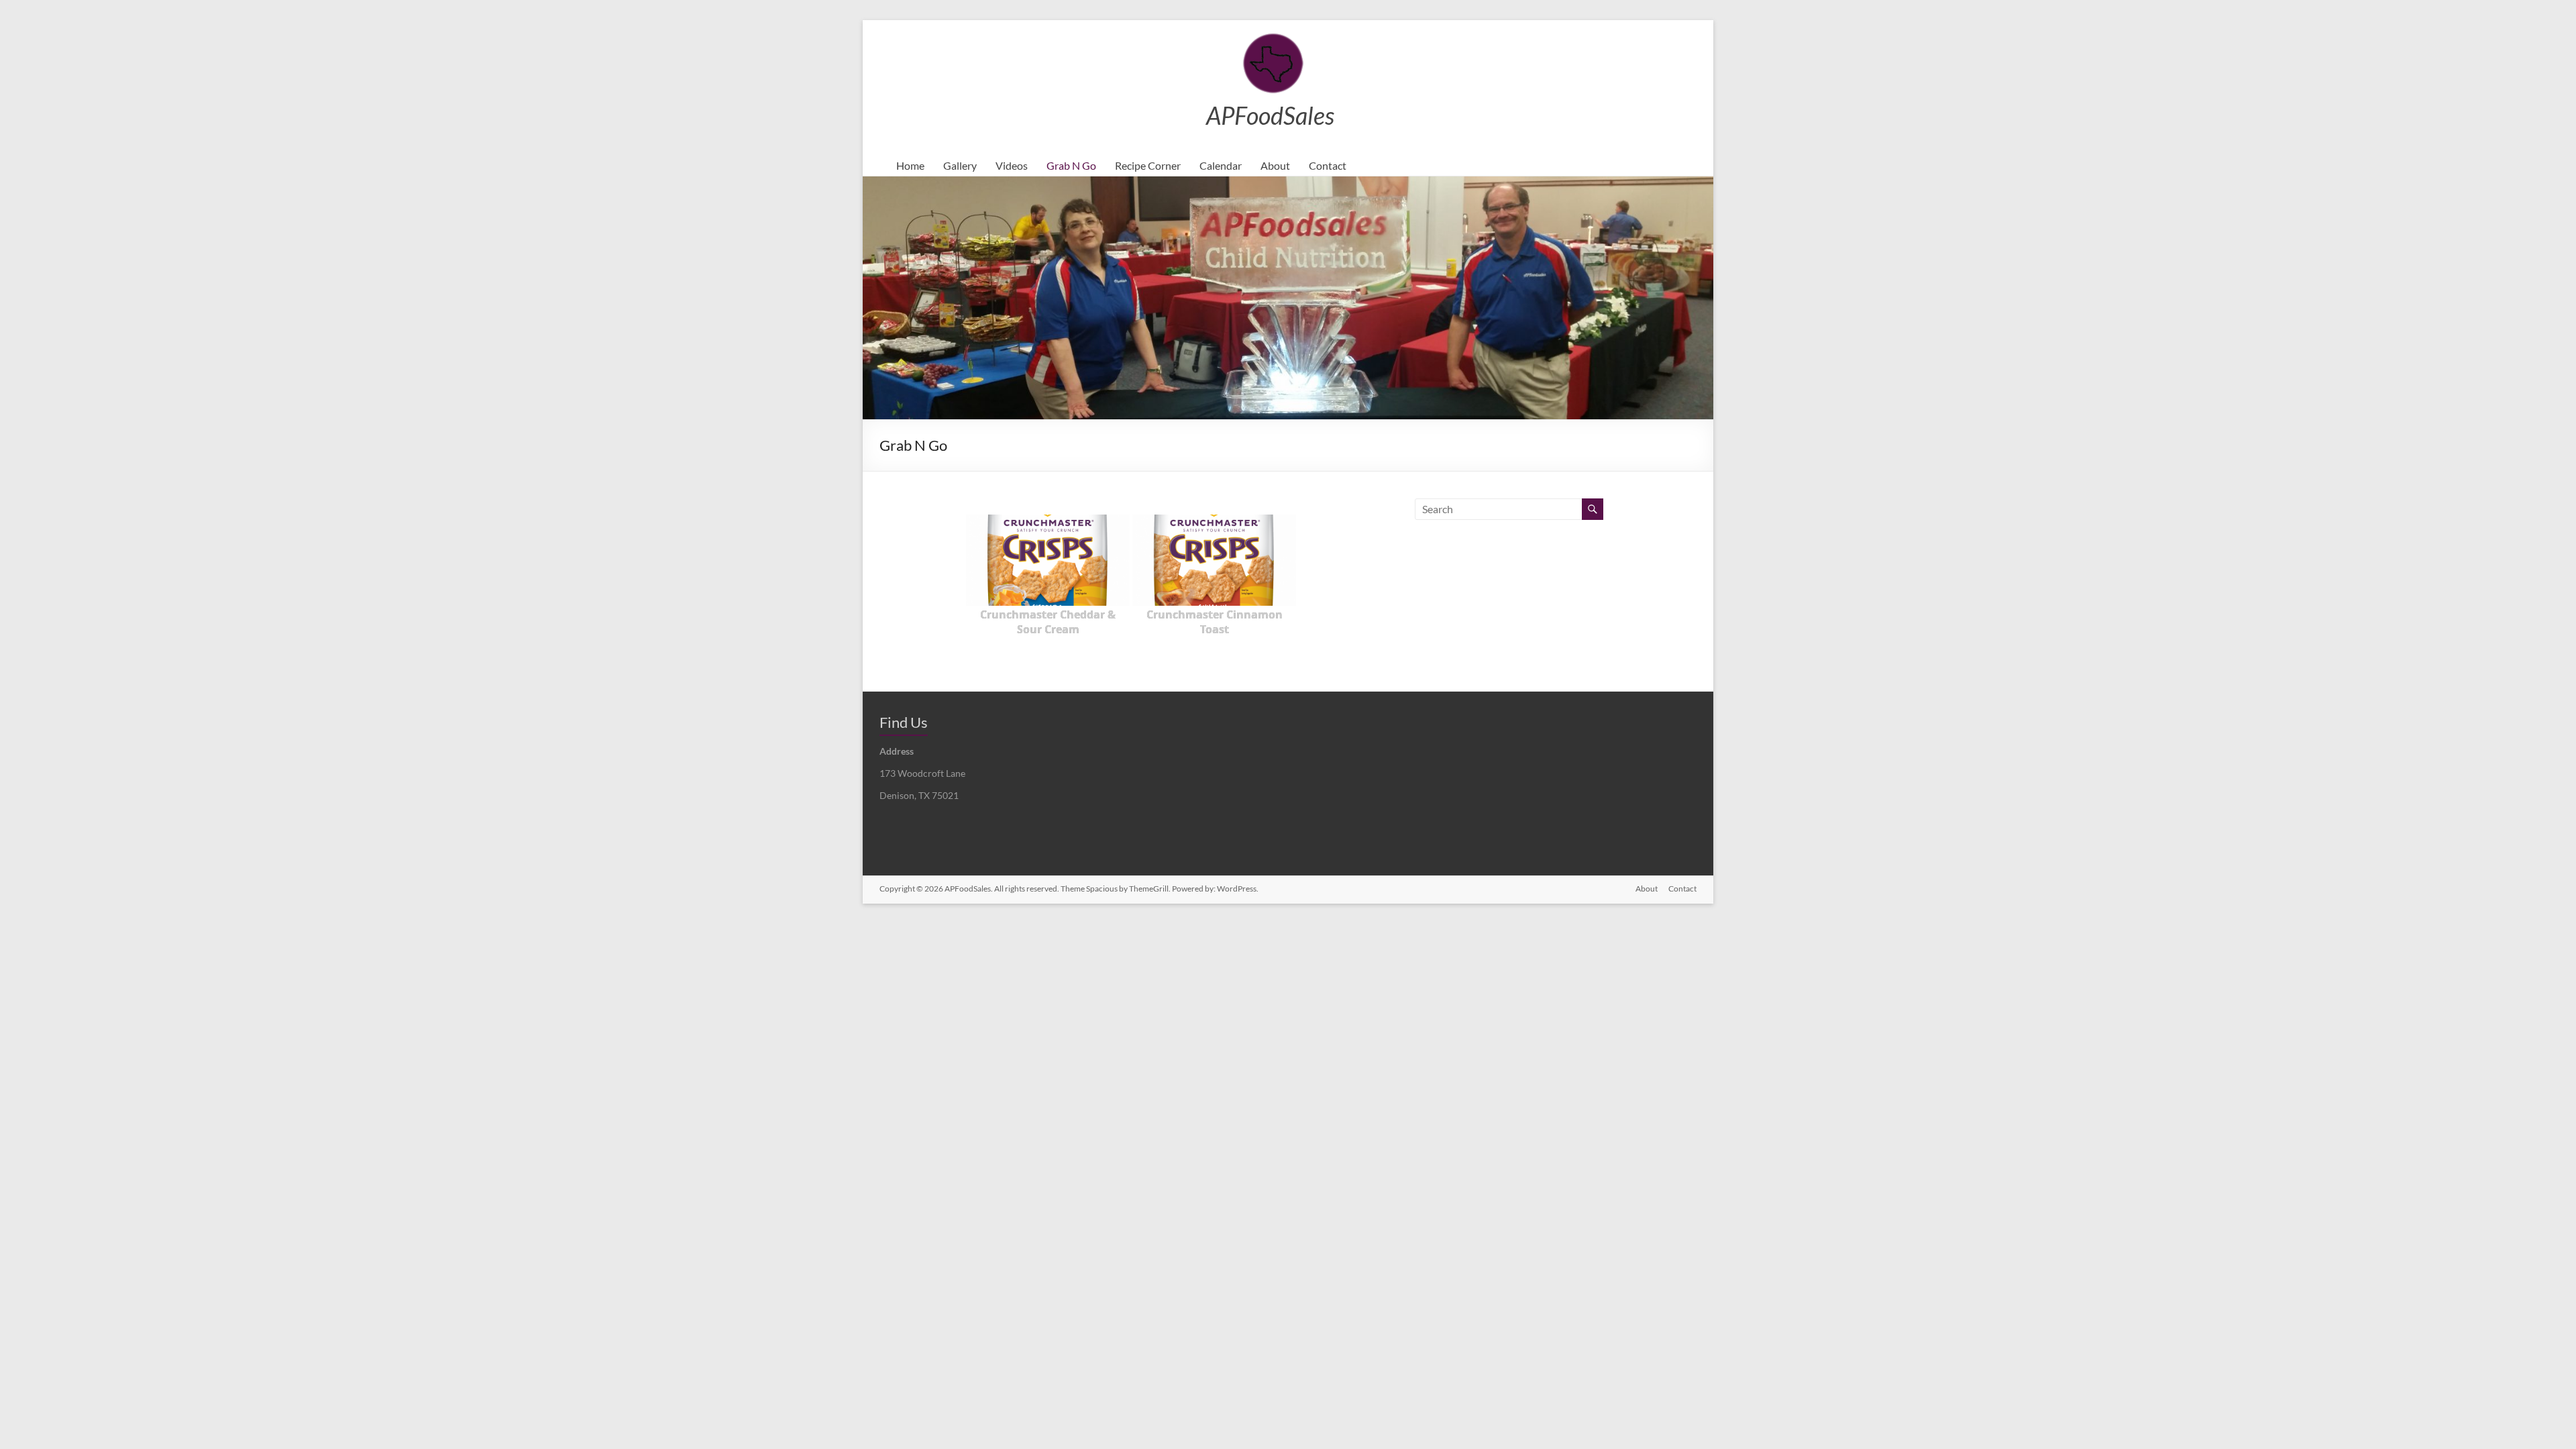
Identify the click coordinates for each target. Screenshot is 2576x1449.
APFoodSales (1270, 115)
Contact (1328, 165)
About (1275, 165)
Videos (1012, 165)
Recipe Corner (1148, 165)
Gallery (960, 165)
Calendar (1221, 165)
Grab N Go (1071, 165)
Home (910, 165)
